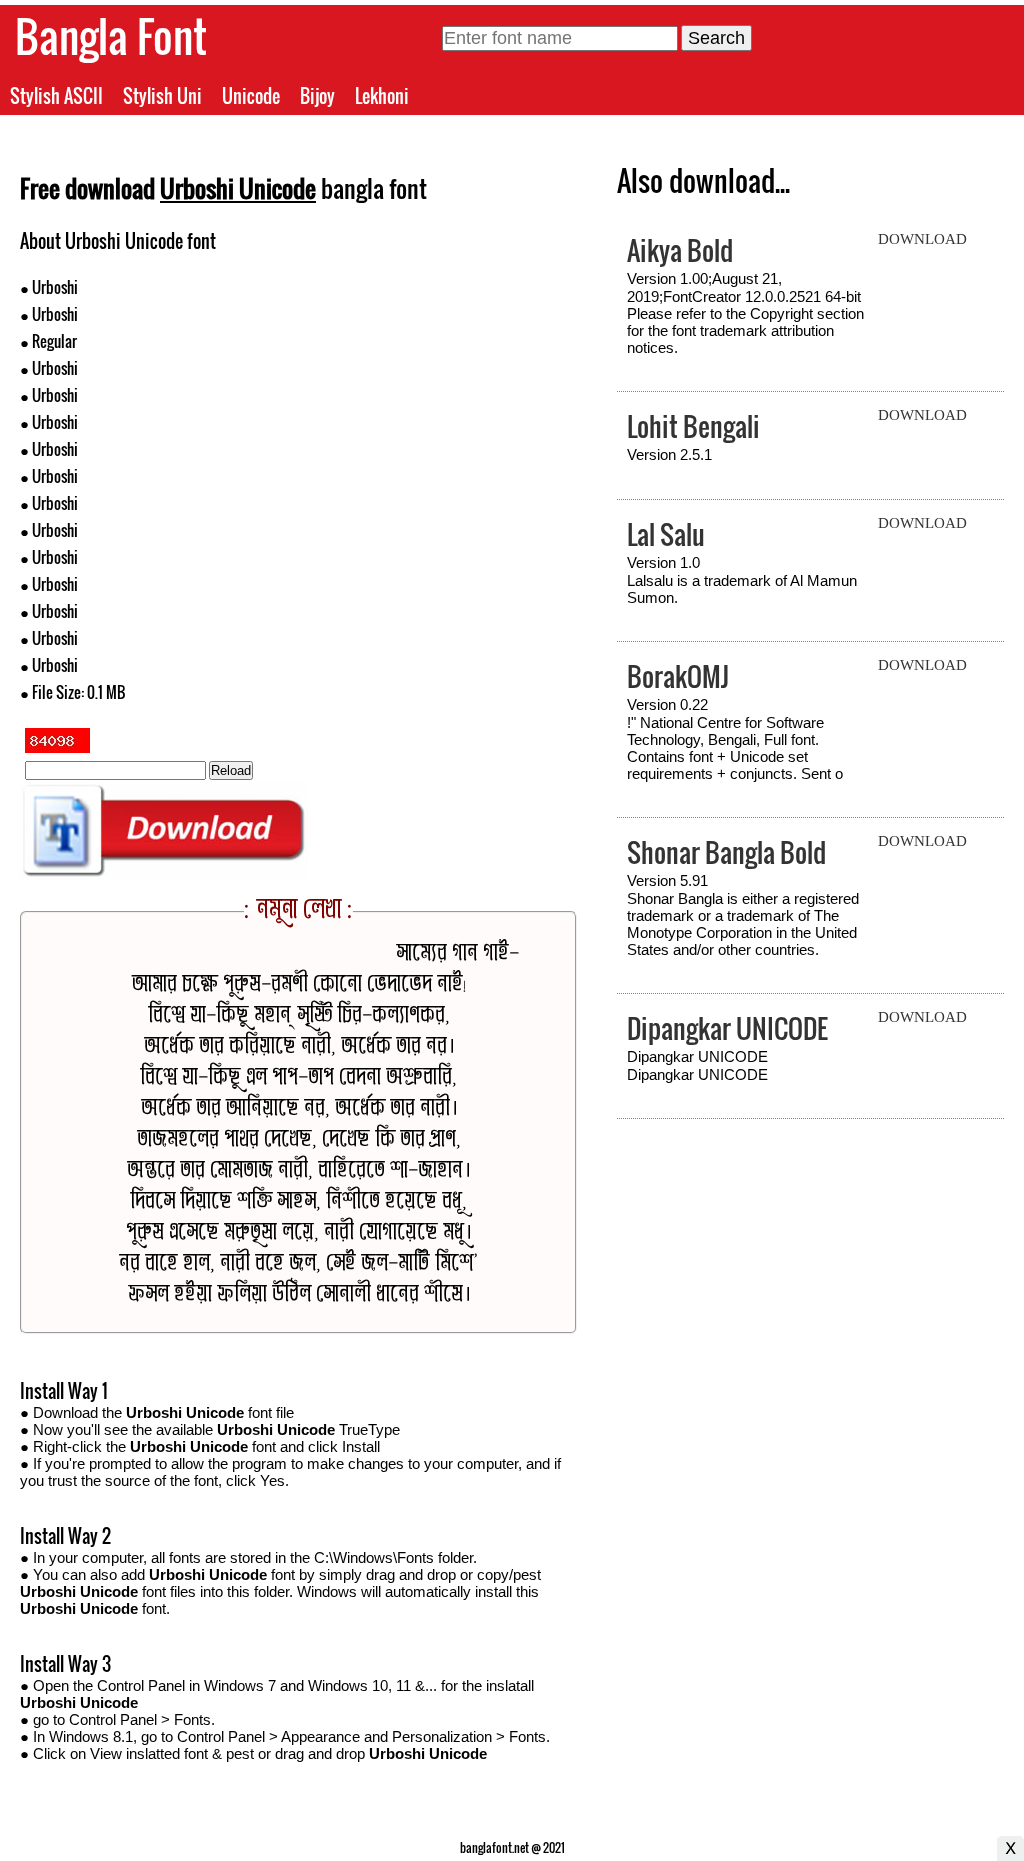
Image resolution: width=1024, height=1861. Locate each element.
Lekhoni (382, 96)
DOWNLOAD (922, 239)
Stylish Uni (162, 96)
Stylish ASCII (56, 96)
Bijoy (317, 96)
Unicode (251, 96)
